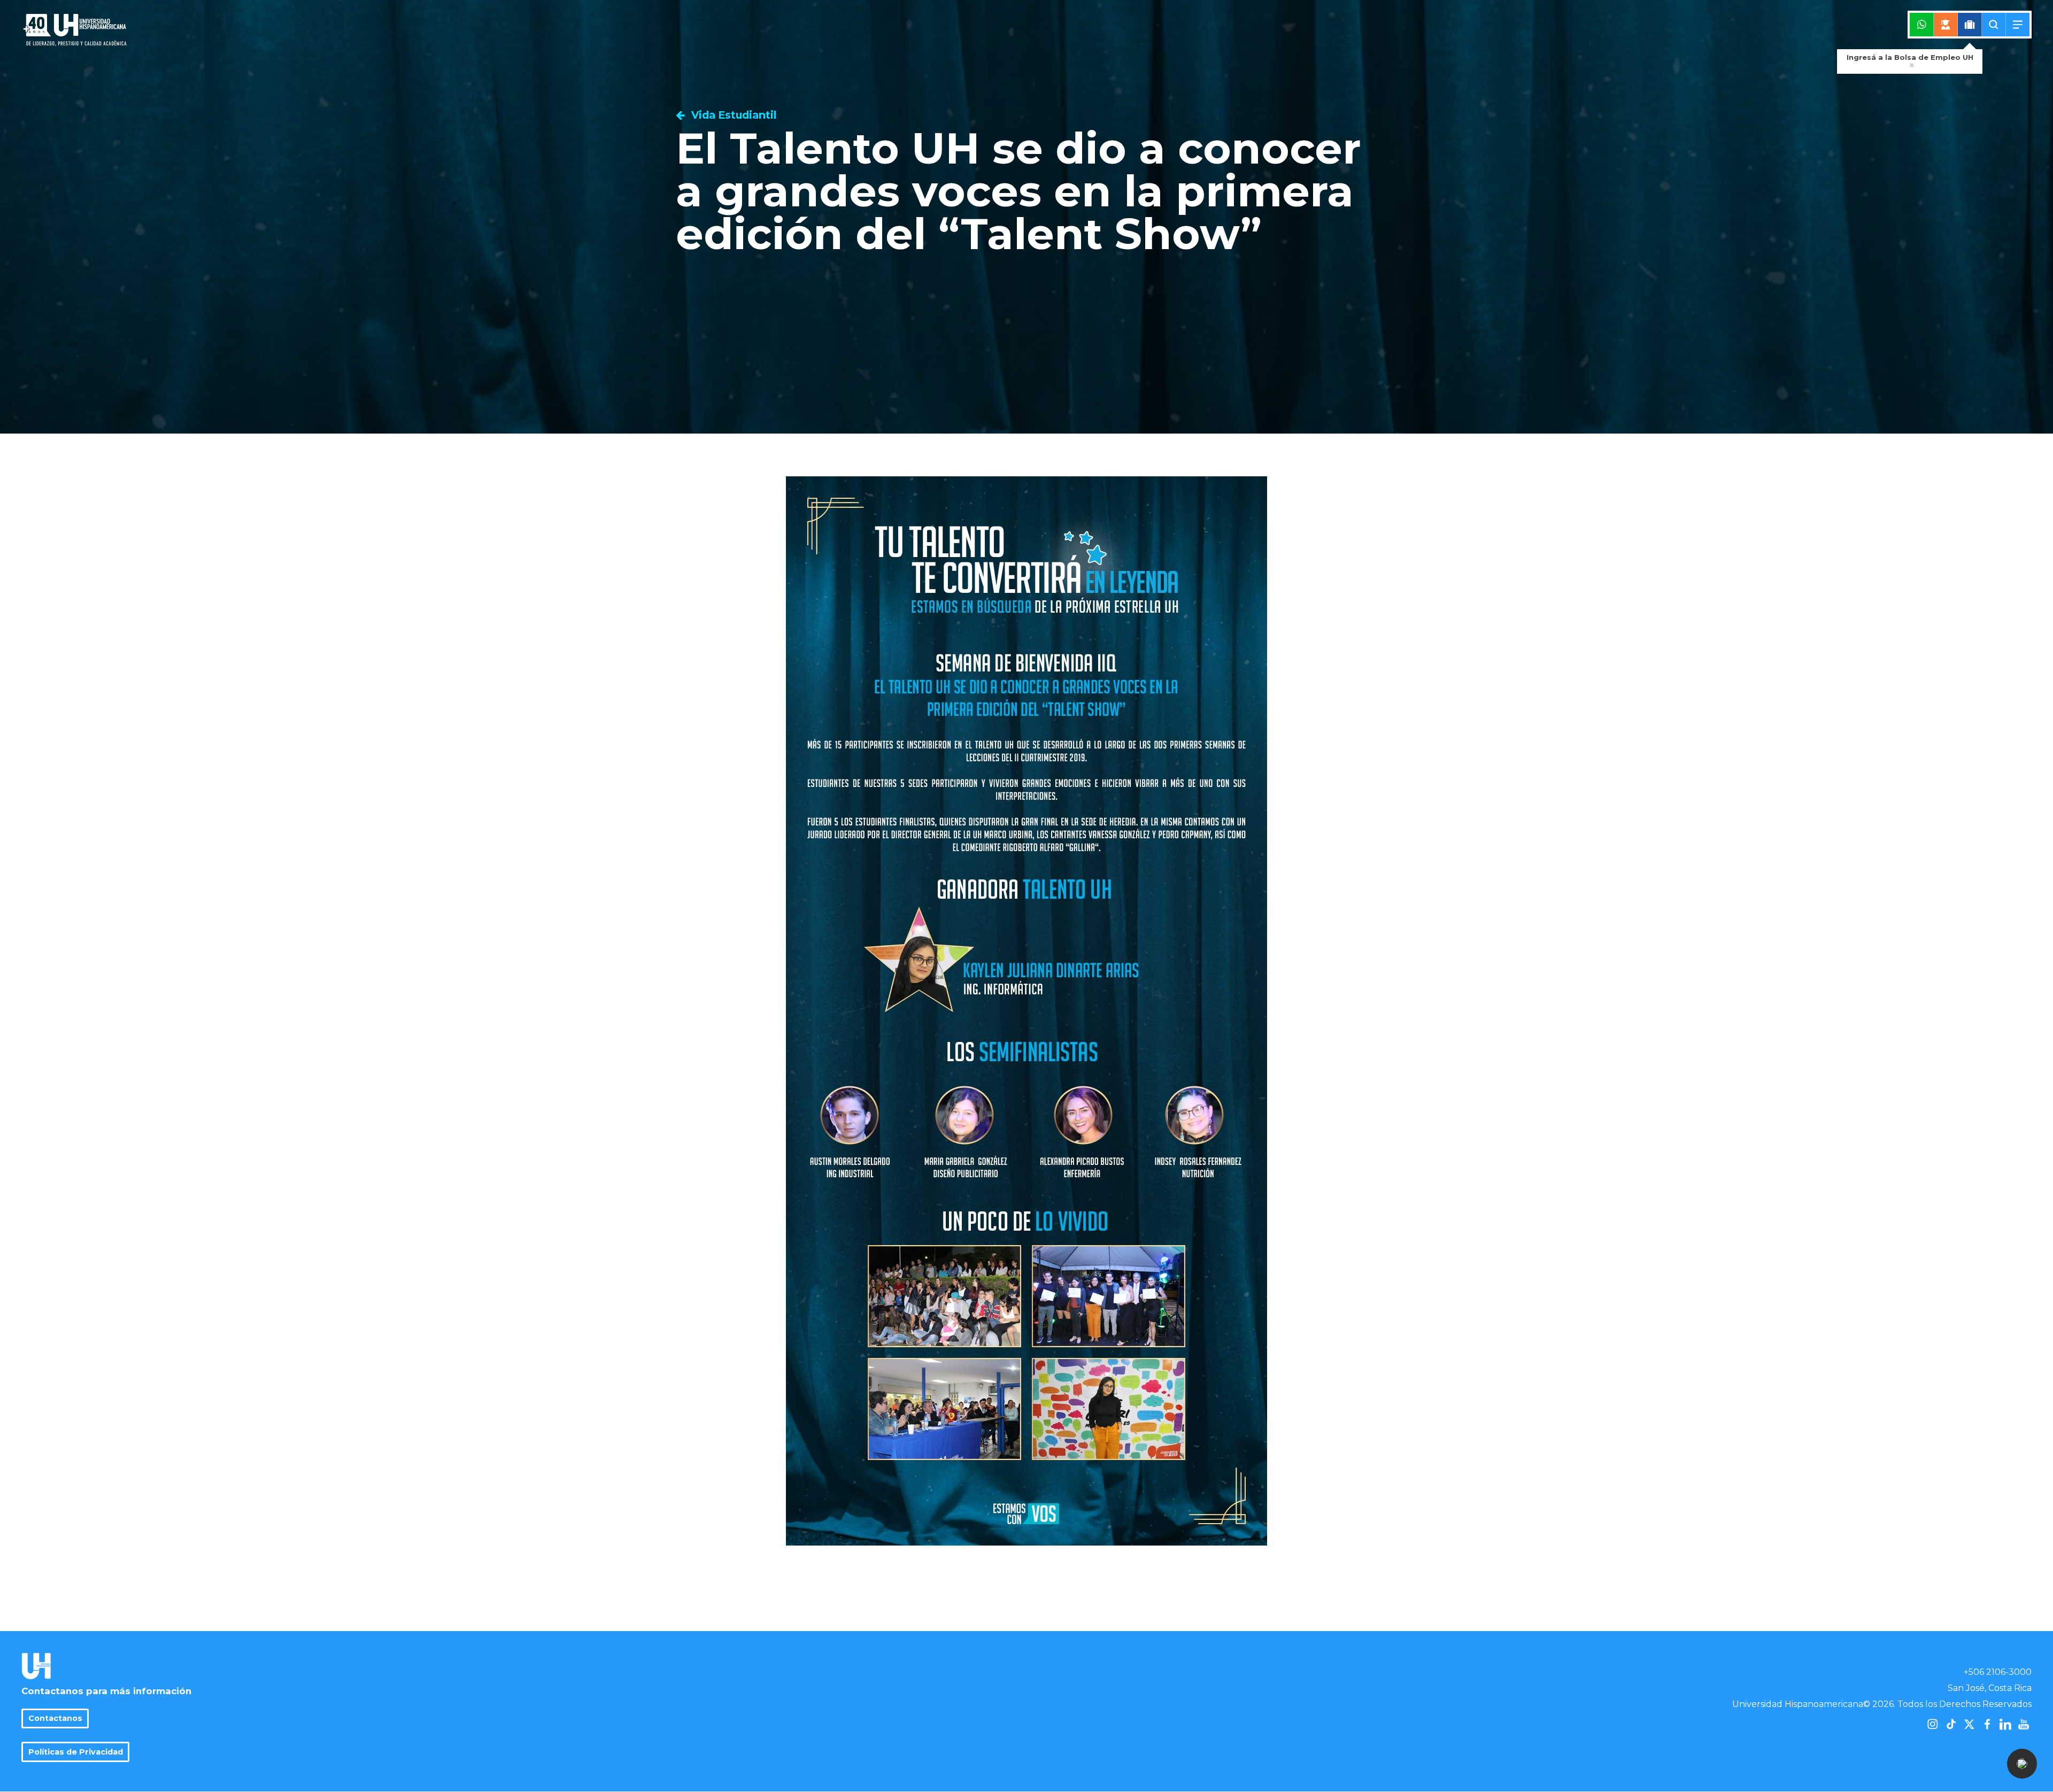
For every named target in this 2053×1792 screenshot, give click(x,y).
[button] (2022, 1764)
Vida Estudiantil (732, 115)
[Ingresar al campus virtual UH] (1946, 25)
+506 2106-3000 (1998, 1672)
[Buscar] (1994, 25)
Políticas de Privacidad (76, 1752)
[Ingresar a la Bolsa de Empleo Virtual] (1970, 25)
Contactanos (55, 1718)
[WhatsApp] (1922, 25)
